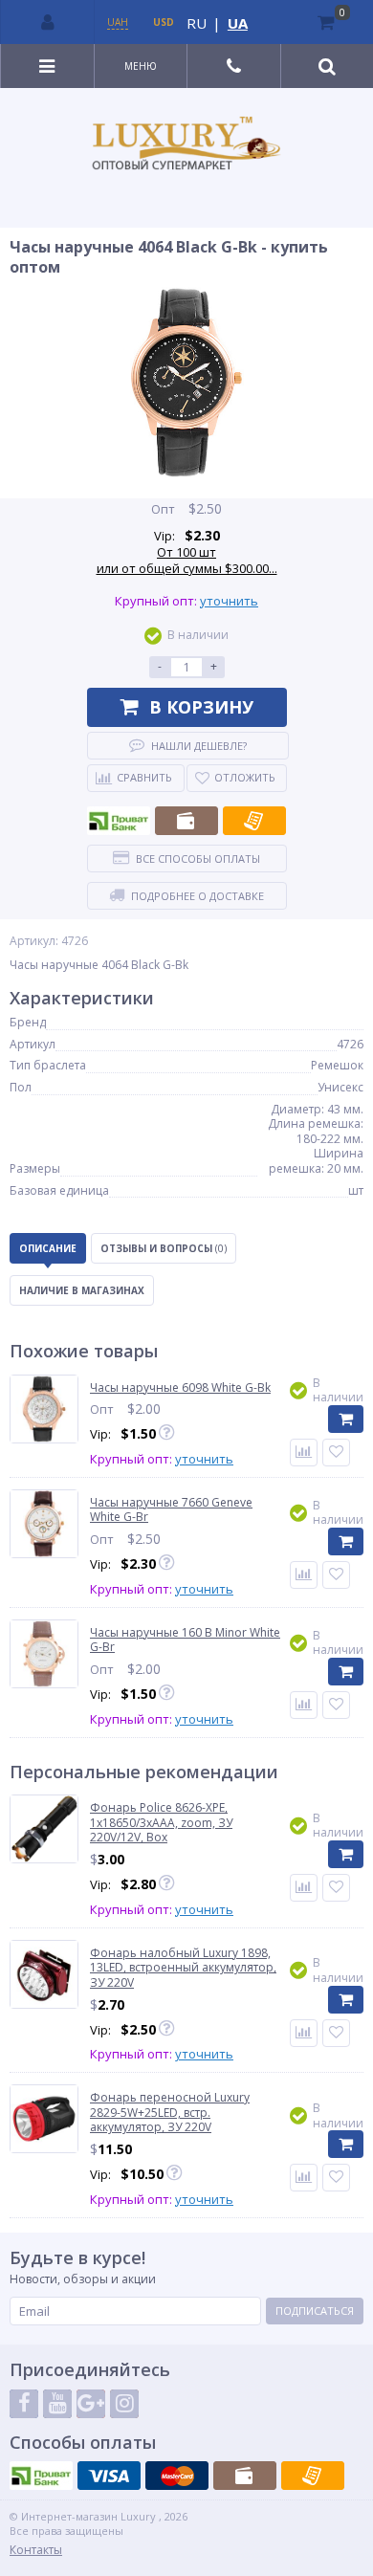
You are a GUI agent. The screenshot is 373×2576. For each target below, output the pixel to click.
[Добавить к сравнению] (304, 1888)
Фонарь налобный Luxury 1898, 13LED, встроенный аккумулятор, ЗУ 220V (183, 1968)
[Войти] (48, 22)
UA (238, 23)
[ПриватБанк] (119, 821)
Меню (141, 66)
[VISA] (109, 2476)
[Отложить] (336, 1453)
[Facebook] (24, 2404)
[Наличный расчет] (186, 821)
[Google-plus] (91, 2404)
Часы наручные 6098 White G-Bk (180, 1388)
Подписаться (315, 2311)
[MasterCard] (177, 2476)
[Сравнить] (304, 1453)
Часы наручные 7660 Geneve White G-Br (171, 1510)
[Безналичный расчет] (254, 821)
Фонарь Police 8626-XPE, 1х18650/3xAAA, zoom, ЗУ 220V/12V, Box (161, 1823)
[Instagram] (124, 2404)
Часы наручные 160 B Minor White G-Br (185, 1640)
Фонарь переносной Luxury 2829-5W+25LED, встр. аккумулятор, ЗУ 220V (170, 2113)
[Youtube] (57, 2404)
